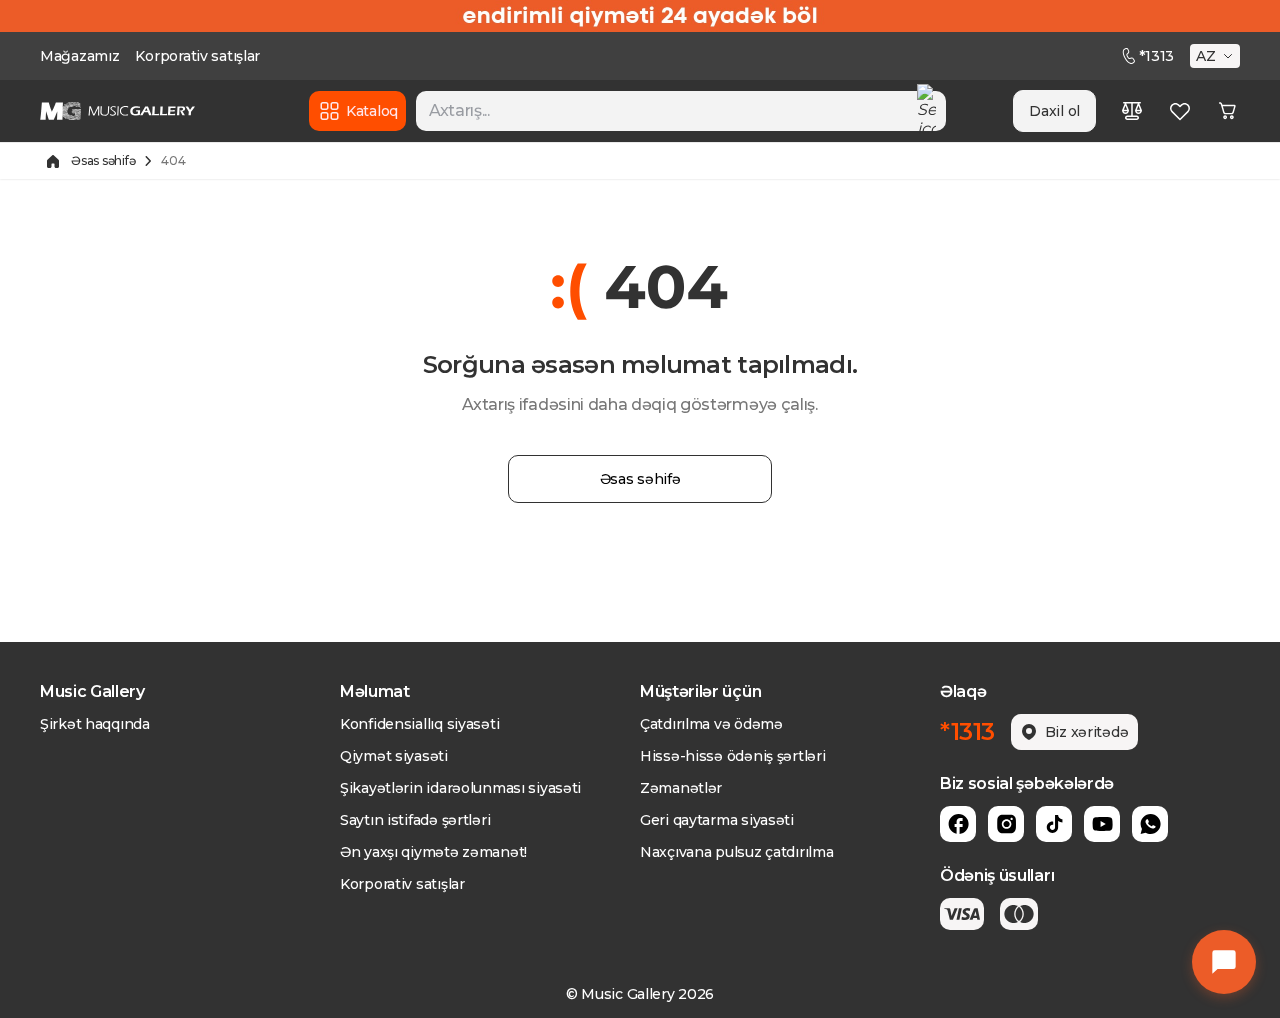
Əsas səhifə (103, 160)
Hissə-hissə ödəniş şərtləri (732, 756)
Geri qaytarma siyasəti (717, 820)
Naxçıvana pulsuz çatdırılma (736, 852)
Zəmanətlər (681, 788)
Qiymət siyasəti (394, 756)
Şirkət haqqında (95, 724)
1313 (1156, 56)
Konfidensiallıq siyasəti (419, 724)
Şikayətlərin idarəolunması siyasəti (460, 788)
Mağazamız (79, 56)
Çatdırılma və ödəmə (711, 724)
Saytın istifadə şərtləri (415, 820)
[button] (1217, 56)
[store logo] (117, 111)
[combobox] (681, 111)
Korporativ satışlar (197, 56)
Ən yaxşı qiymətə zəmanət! (433, 852)
